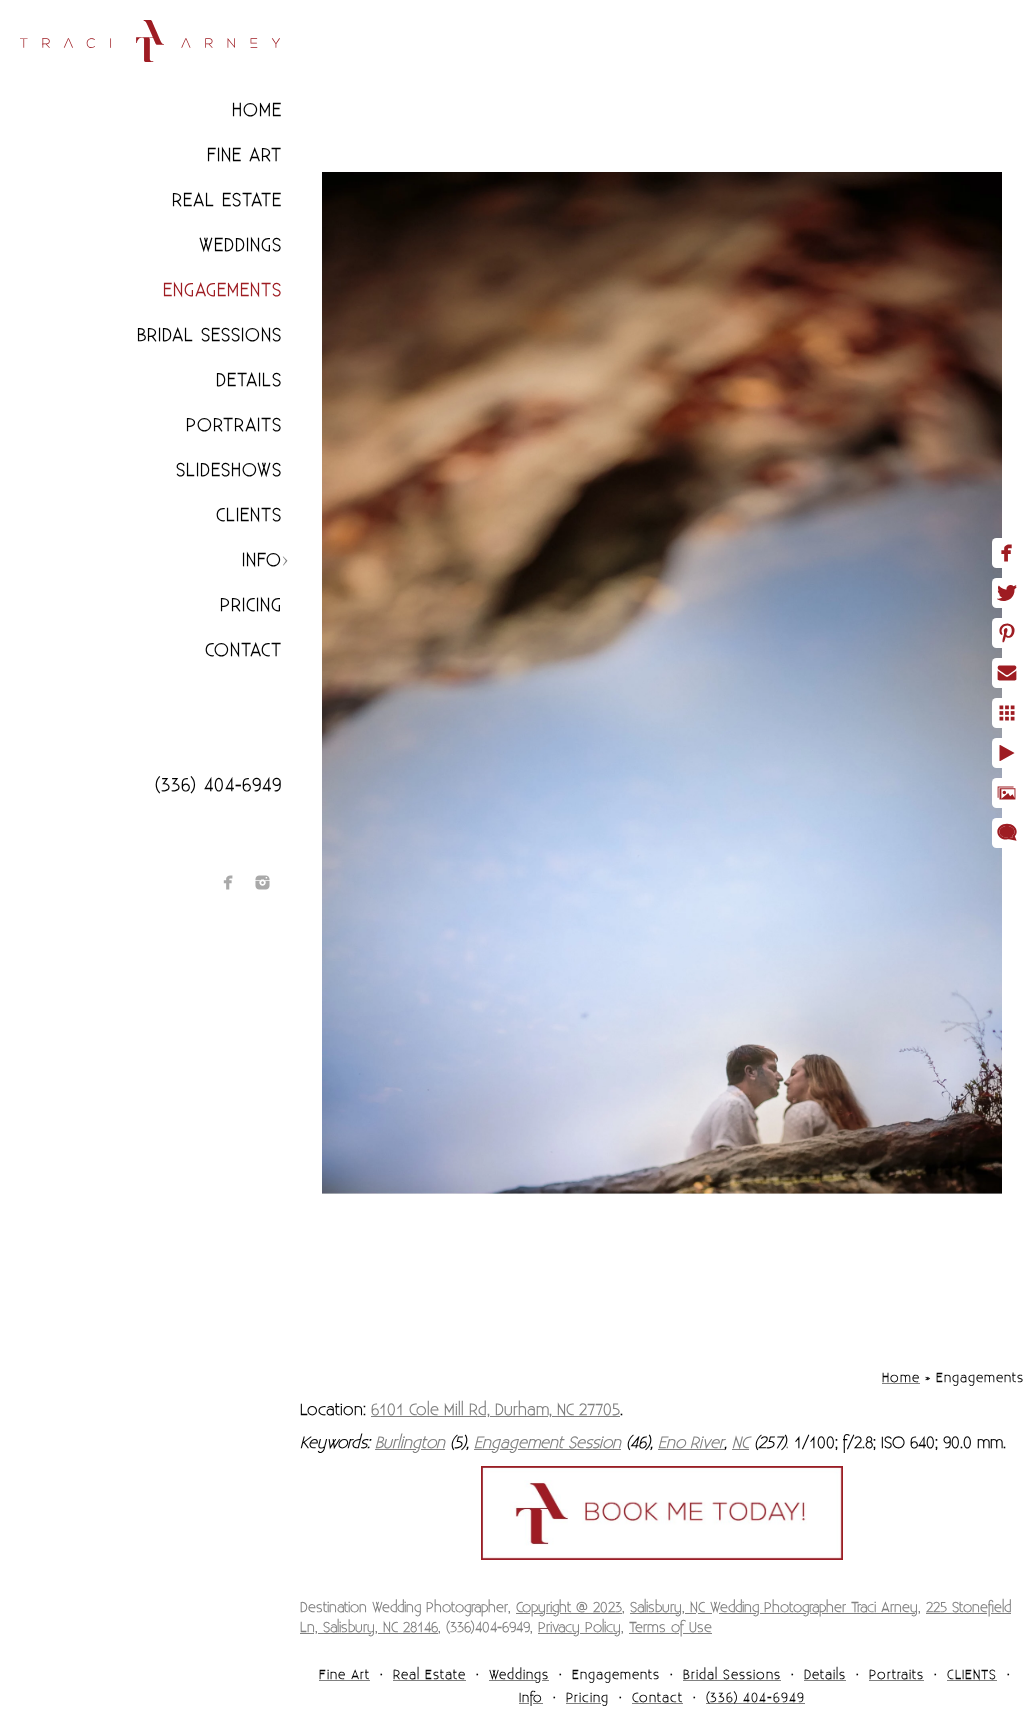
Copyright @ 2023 (569, 1608)
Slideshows (229, 470)
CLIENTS (249, 515)
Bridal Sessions (209, 335)
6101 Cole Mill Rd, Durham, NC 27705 (495, 1410)
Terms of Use (670, 1628)
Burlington (410, 1443)
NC (740, 1443)
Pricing (251, 605)
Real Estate (227, 200)
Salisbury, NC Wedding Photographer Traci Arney (774, 1608)
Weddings (240, 245)
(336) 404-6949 (218, 785)
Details (249, 380)
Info (262, 560)
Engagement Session (547, 1443)
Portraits (234, 425)
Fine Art (244, 155)
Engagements (222, 290)
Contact (243, 650)
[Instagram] (262, 882)
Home (257, 110)
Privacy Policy (579, 1628)
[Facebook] (228, 882)
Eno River (691, 1443)
